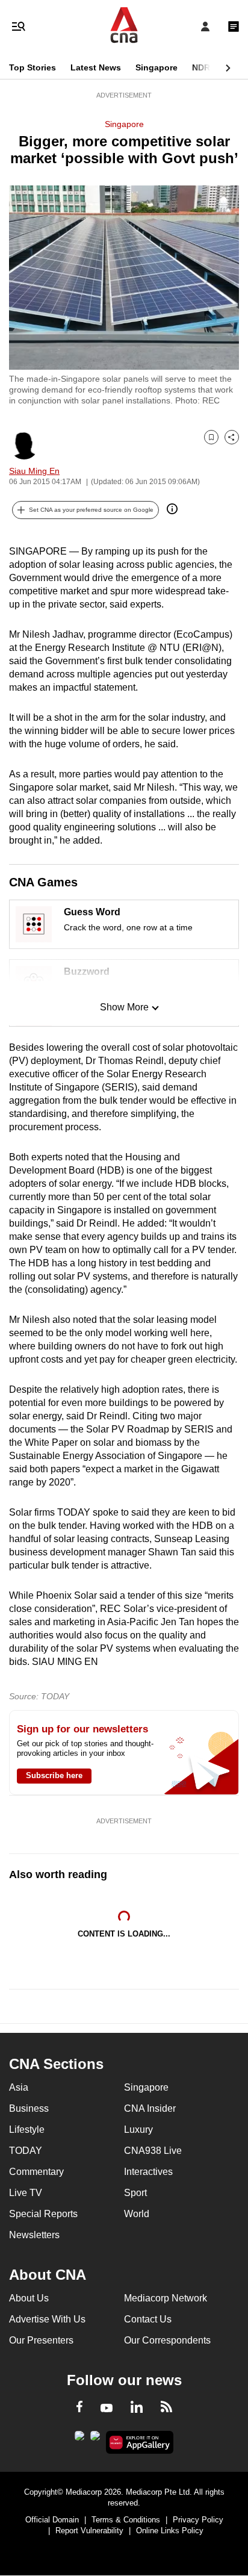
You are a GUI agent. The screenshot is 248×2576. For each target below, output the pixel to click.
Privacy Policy (198, 2520)
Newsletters (34, 2235)
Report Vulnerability (89, 2531)
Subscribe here (54, 1775)
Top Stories (33, 67)
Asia (19, 2087)
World (137, 2214)
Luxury (138, 2130)
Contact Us (148, 2319)
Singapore (157, 67)
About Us (29, 2298)
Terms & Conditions (126, 2520)
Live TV (26, 2193)
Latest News (96, 67)
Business (29, 2108)
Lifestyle (27, 2130)
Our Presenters (41, 2340)
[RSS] (166, 2409)
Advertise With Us (47, 2319)
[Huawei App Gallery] (140, 2442)
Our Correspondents (167, 2340)
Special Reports (43, 2214)
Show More (124, 1007)
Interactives (148, 2172)
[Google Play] (79, 2439)
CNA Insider (150, 2108)
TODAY (26, 2151)
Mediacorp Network (166, 2298)
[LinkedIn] (137, 2409)
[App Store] (95, 2439)
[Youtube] (107, 2409)
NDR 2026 (212, 67)
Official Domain (52, 2520)
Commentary (36, 2172)
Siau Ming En (34, 471)
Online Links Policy (170, 2531)
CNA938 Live (153, 2151)
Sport (135, 2193)
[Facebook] (79, 2409)
